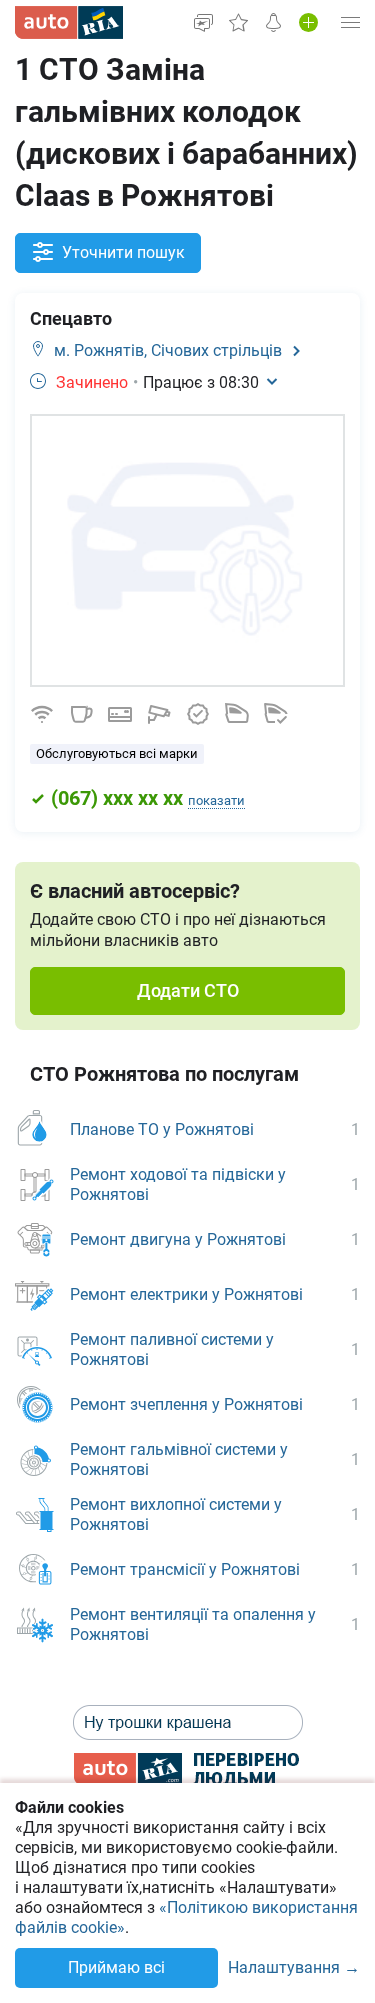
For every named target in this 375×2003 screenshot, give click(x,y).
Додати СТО (188, 990)
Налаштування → (294, 1968)
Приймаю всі (116, 1967)
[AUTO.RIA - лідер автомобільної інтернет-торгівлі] (69, 22)
